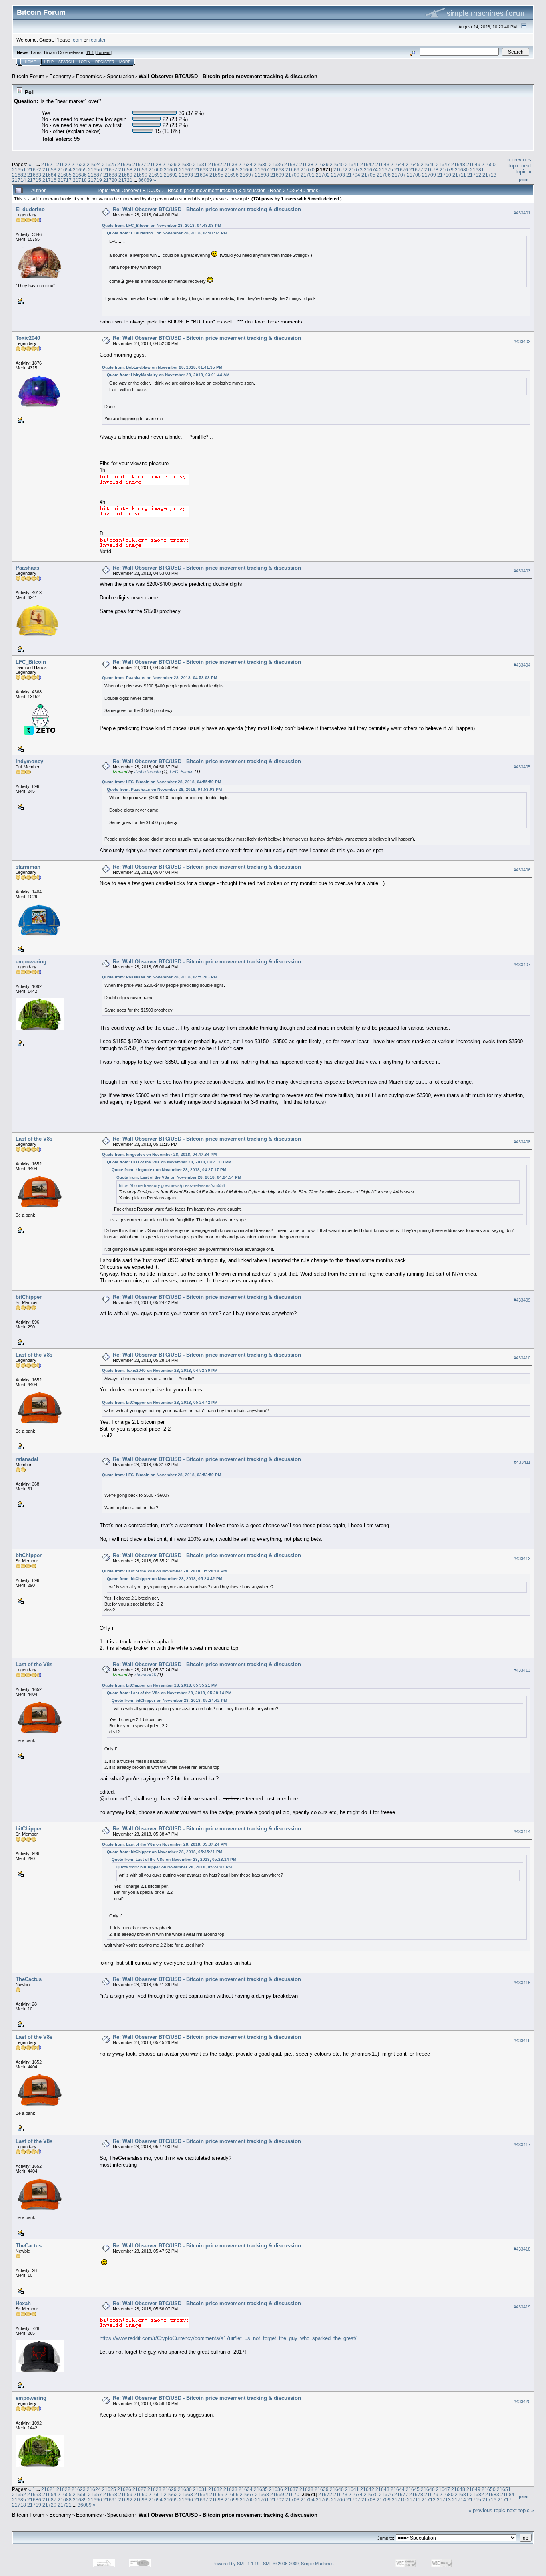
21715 (34, 180)
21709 (429, 175)
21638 (306, 164)
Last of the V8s (34, 1139)
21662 (186, 170)
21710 (444, 175)
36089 (145, 180)
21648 (458, 164)
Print (524, 179)
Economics (89, 76)
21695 (216, 175)
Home (30, 62)
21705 (368, 175)
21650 (489, 164)
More (125, 62)
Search (66, 62)
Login (85, 62)
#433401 (522, 213)
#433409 (522, 1300)
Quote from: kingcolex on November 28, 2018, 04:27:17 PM (169, 1170)
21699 (277, 175)
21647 (443, 164)
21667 (262, 170)
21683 (34, 175)
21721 (125, 180)
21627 (139, 164)
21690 (140, 175)
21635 (261, 164)
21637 (291, 164)
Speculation (120, 76)
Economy (60, 76)
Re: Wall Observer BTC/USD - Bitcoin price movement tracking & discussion (207, 209)
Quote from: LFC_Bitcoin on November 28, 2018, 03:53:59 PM (161, 1475)
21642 (367, 164)
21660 (156, 170)
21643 (382, 164)
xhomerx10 (145, 1675)
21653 (49, 170)
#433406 (522, 870)
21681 (477, 170)
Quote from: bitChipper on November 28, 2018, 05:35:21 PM (160, 1685)
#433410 (522, 1358)
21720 (110, 180)
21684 (49, 175)
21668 (277, 170)
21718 (80, 180)
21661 (171, 170)
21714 (19, 180)
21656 (95, 170)
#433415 (522, 1983)
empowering (31, 962)
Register (105, 62)
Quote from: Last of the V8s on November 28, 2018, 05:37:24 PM (164, 1844)
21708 (414, 175)
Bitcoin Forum (28, 76)
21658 (125, 170)
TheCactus (29, 1979)
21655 (80, 170)
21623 (79, 164)
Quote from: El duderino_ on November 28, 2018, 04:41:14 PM (167, 233)
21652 (34, 170)
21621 (48, 164)
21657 (110, 170)
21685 (65, 175)
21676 (401, 170)
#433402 (522, 341)
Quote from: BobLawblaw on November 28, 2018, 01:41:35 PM (162, 367)
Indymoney (29, 761)
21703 (338, 175)
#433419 (522, 2307)
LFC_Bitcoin (31, 662)
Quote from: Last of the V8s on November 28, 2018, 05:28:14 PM (164, 1571)
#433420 (522, 2401)
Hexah (23, 2303)
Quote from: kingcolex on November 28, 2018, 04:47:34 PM (159, 1154)
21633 (230, 164)
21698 (262, 175)
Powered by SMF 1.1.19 (236, 2564)
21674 (371, 170)
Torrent (103, 52)
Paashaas (27, 568)
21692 (171, 175)
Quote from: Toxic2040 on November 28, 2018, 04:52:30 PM (160, 1370)
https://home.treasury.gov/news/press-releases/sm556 (172, 1185)
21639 (322, 164)
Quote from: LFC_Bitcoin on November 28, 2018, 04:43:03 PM (161, 225)
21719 (95, 180)
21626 (124, 164)
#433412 (522, 1558)
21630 (185, 164)
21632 (215, 164)
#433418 (522, 2249)
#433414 (522, 1832)
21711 (459, 175)
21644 (398, 164)
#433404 (522, 665)
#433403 (522, 571)
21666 (247, 170)
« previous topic (519, 163)
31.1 (90, 52)
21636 (276, 164)
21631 (200, 164)
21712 (474, 175)
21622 (63, 164)
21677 (416, 170)
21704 (353, 175)
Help (49, 62)
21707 (399, 175)
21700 (292, 175)
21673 (356, 170)
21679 (447, 170)
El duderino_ (32, 209)
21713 (489, 175)
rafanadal (27, 1459)
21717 (65, 180)
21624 (94, 164)
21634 (246, 164)
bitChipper (29, 1297)
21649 (473, 164)
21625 (109, 164)
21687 (95, 175)
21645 (413, 164)
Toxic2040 (28, 338)
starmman (28, 867)
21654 (65, 170)
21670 (308, 170)
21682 (19, 175)
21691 (156, 175)
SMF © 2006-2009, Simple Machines (298, 2564)
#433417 (522, 2145)
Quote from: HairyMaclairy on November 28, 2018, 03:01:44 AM (168, 375)
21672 (340, 170)
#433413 (522, 1670)
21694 (201, 175)
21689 (125, 175)
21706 (384, 175)
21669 (292, 170)
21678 (431, 170)
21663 (201, 170)
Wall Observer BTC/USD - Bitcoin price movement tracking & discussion (228, 76)
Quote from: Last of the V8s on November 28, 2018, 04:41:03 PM (169, 1162)
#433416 (522, 2040)
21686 (80, 175)
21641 (352, 164)
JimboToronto (147, 772)
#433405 (522, 767)
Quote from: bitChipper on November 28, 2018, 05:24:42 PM (160, 1402)
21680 (462, 170)
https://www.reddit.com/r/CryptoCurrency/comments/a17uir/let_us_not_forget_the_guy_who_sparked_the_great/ (228, 2338)
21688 (110, 175)
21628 (154, 164)
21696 (232, 175)
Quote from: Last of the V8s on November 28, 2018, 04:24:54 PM (179, 1177)
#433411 (522, 1462)
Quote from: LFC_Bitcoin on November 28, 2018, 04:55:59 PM (161, 782)
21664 (216, 170)
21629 (170, 164)
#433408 (522, 1142)
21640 (337, 164)
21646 (428, 164)
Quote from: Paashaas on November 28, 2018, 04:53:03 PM (159, 678)
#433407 (522, 965)
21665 (232, 170)
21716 (49, 180)
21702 (323, 175)
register (97, 40)
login (77, 40)
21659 (140, 170)
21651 (19, 170)
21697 (247, 175)
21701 (308, 175)
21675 (386, 170)
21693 (186, 175)
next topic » (523, 169)
